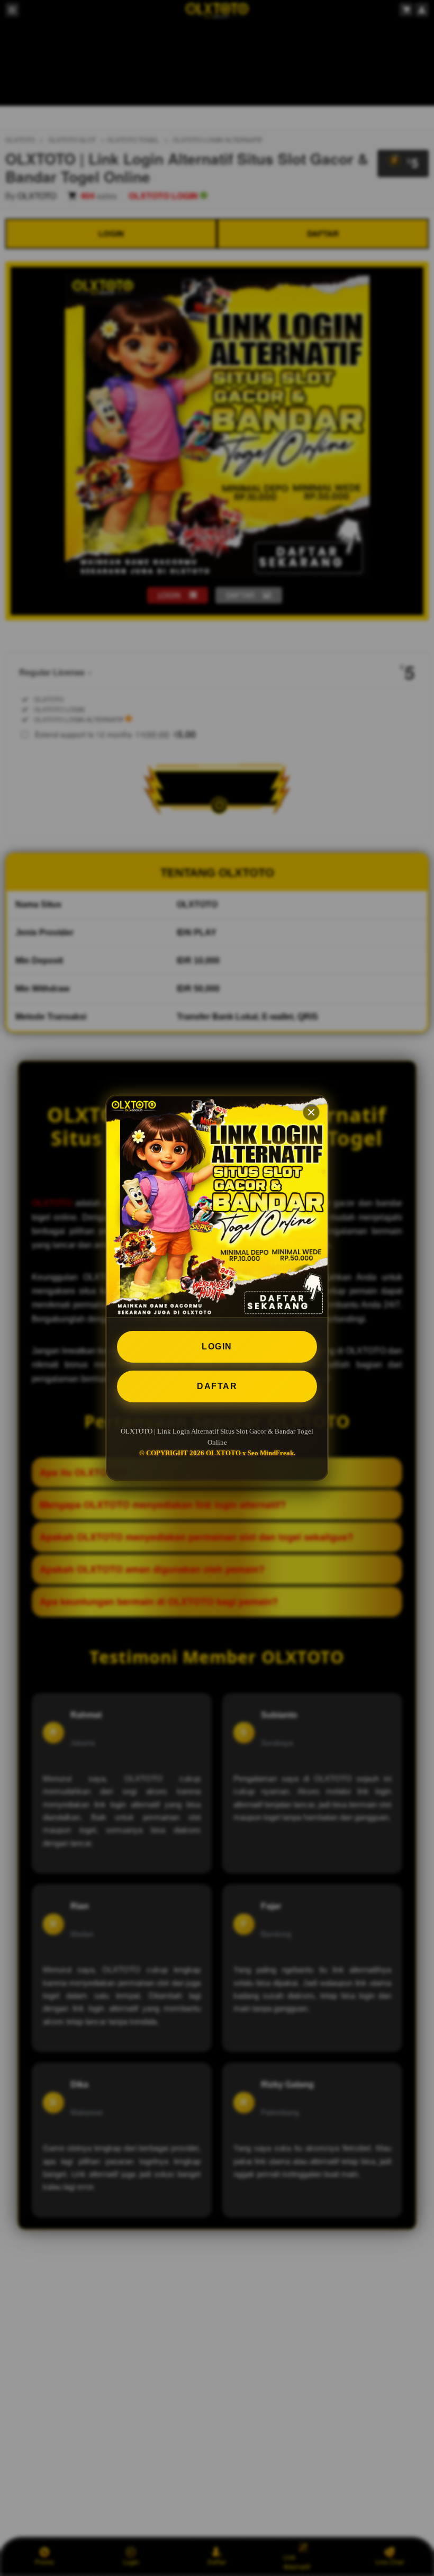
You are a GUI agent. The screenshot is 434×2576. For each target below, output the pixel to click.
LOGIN (217, 1346)
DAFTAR (217, 1386)
